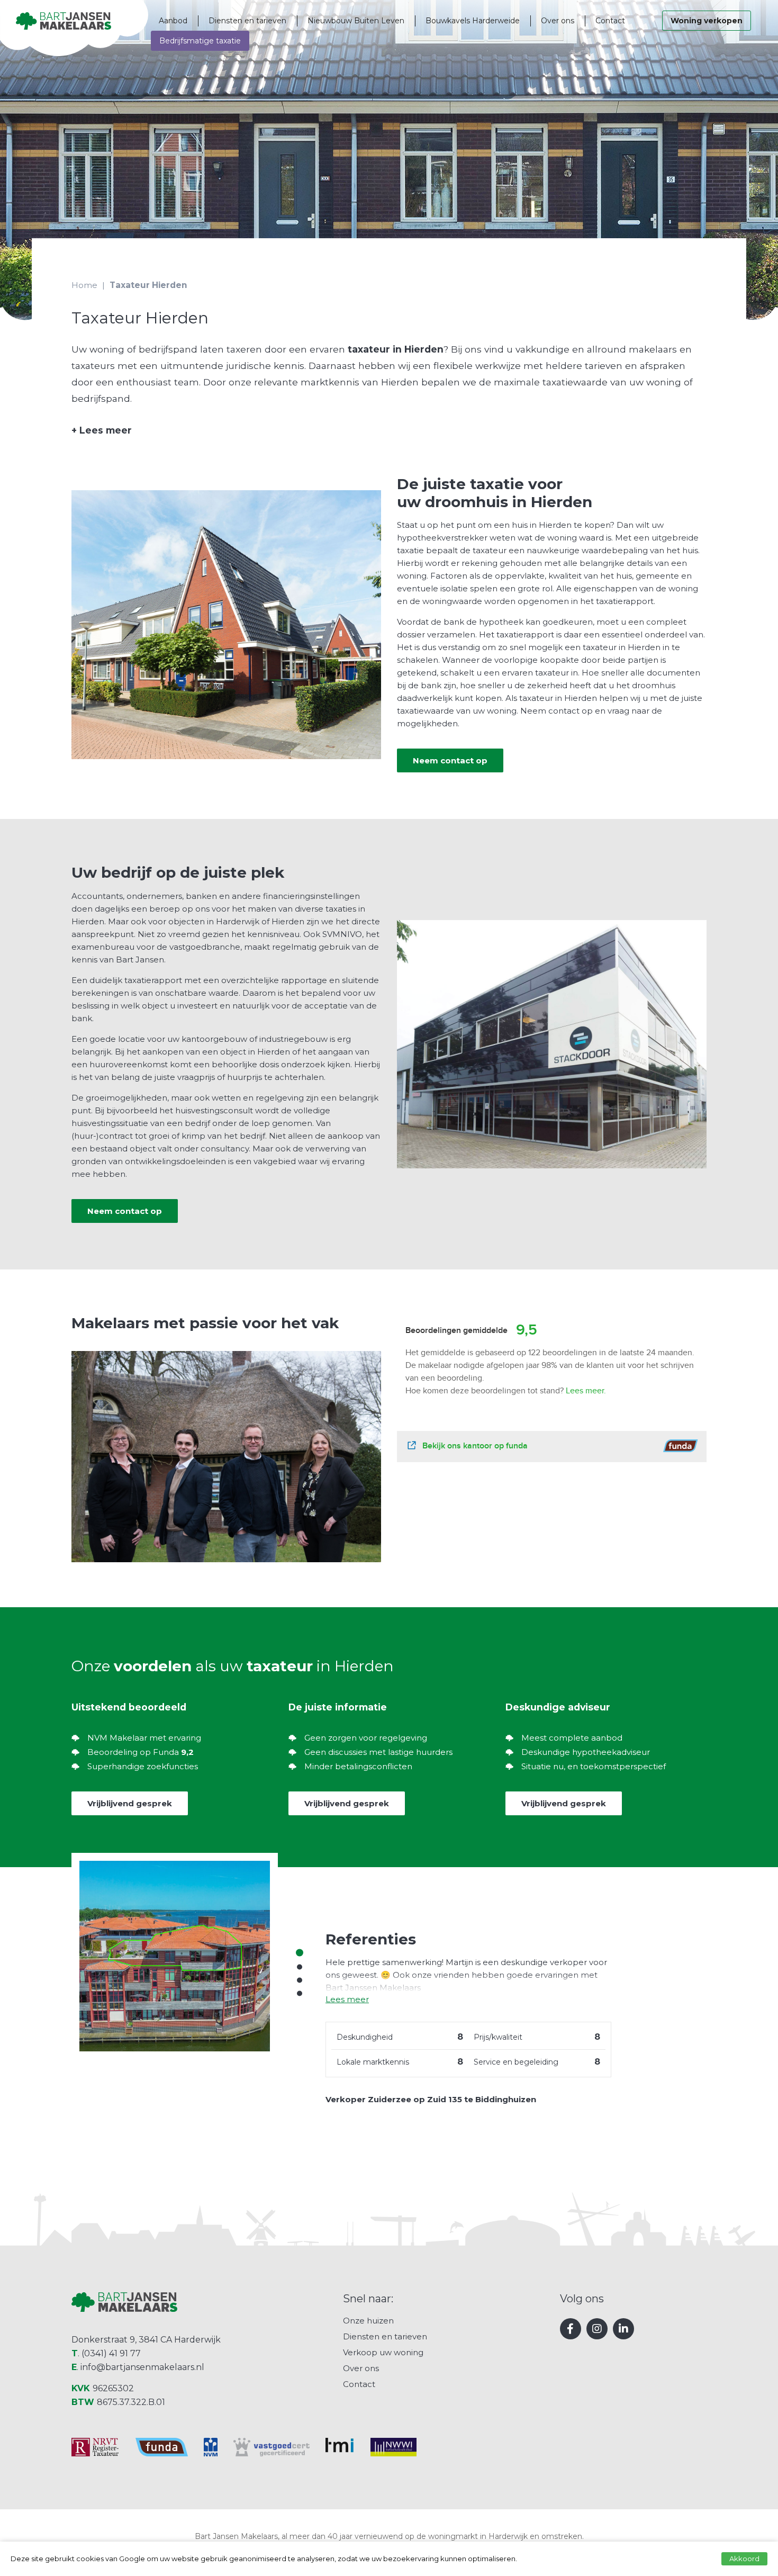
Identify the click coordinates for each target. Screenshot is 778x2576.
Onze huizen (368, 2321)
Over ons (558, 21)
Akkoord (744, 2559)
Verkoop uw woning (383, 2352)
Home (84, 285)
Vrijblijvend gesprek (130, 1803)
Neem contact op (450, 760)
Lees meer (102, 430)
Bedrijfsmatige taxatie (200, 41)
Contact (610, 21)
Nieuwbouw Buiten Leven (356, 21)
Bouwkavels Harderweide (473, 21)
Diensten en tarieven (247, 21)
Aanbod (173, 21)
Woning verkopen (707, 21)
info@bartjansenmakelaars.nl (142, 2367)
